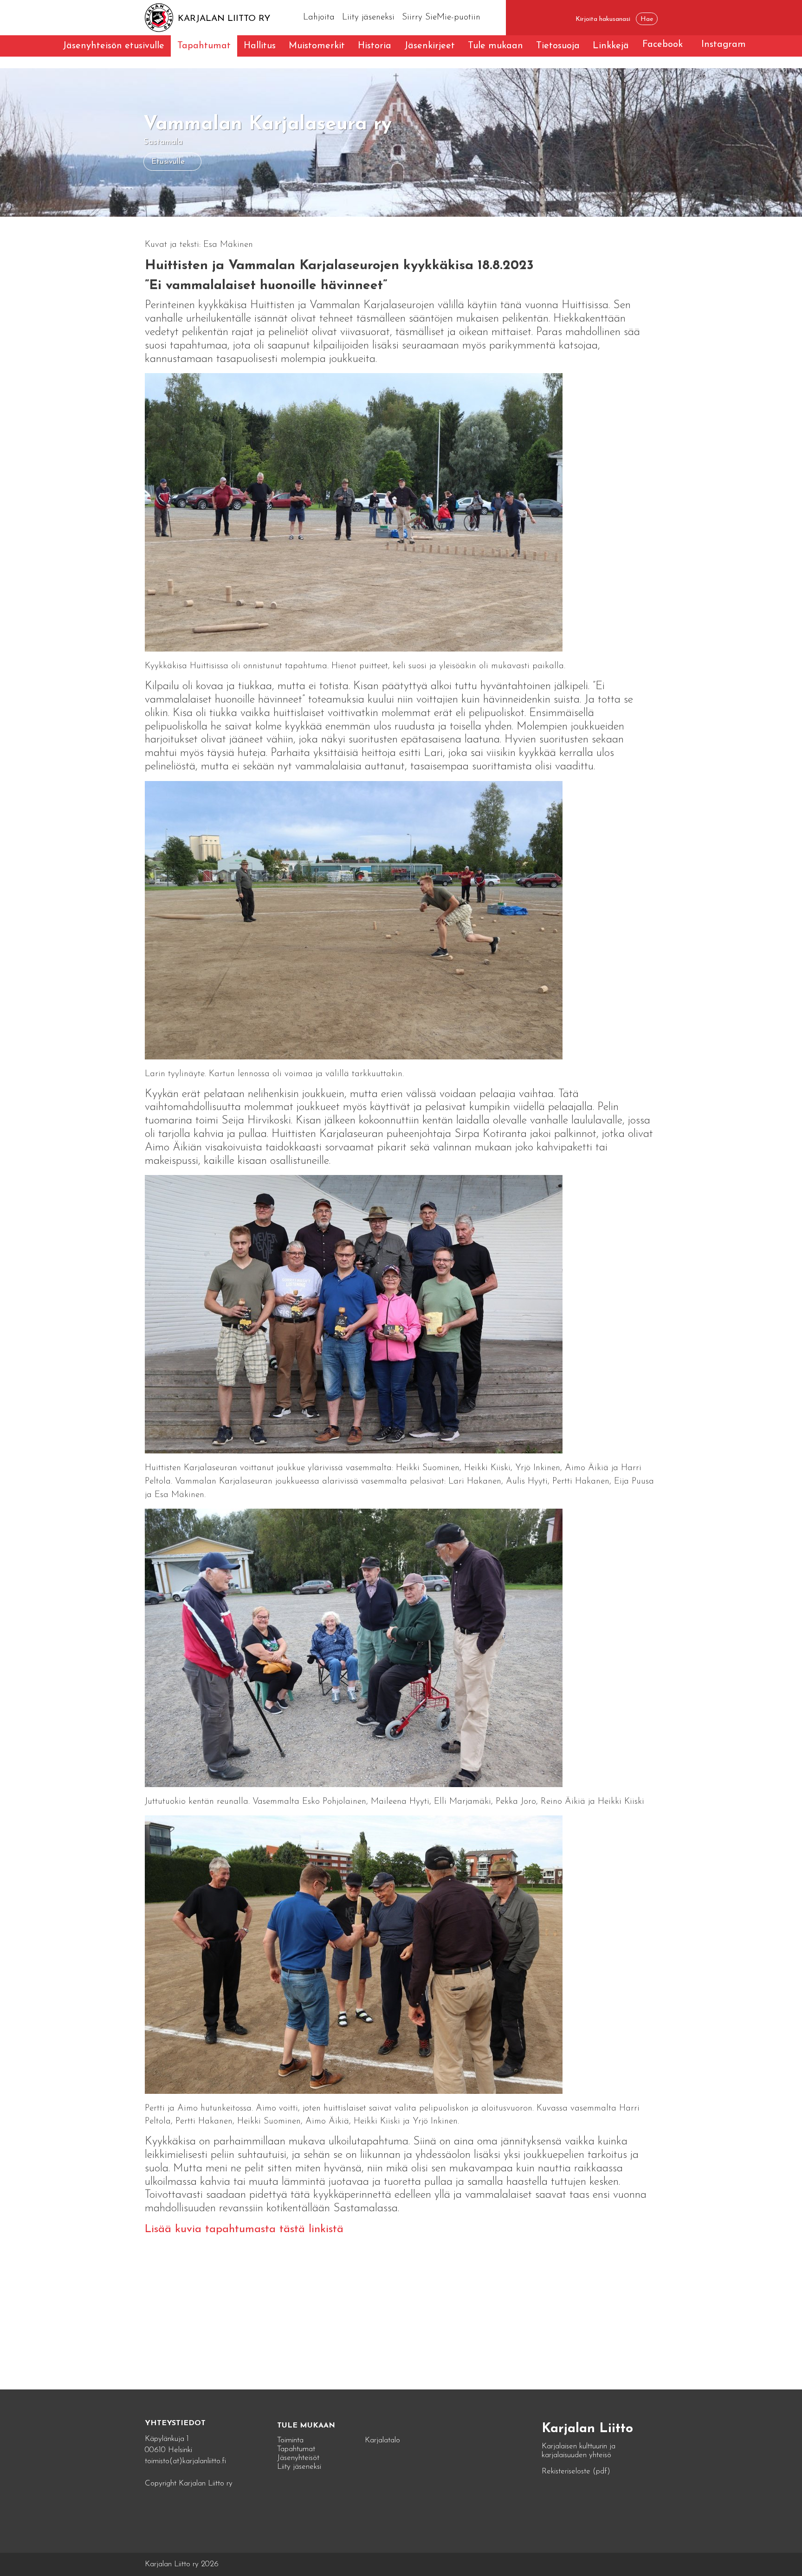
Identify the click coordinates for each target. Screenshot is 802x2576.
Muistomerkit (317, 46)
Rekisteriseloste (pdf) (576, 2471)
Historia (375, 46)
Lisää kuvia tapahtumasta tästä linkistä (244, 2229)
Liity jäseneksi (368, 17)
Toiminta (290, 2440)
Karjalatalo (382, 2440)
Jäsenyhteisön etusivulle (113, 46)
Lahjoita (319, 17)
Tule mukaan (495, 46)
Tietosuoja (558, 46)
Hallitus (260, 46)
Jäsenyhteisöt (298, 2458)
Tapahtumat (204, 46)
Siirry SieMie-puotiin (441, 17)
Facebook (663, 45)
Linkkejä (611, 46)
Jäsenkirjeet (430, 46)
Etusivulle (168, 162)
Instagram (724, 45)
